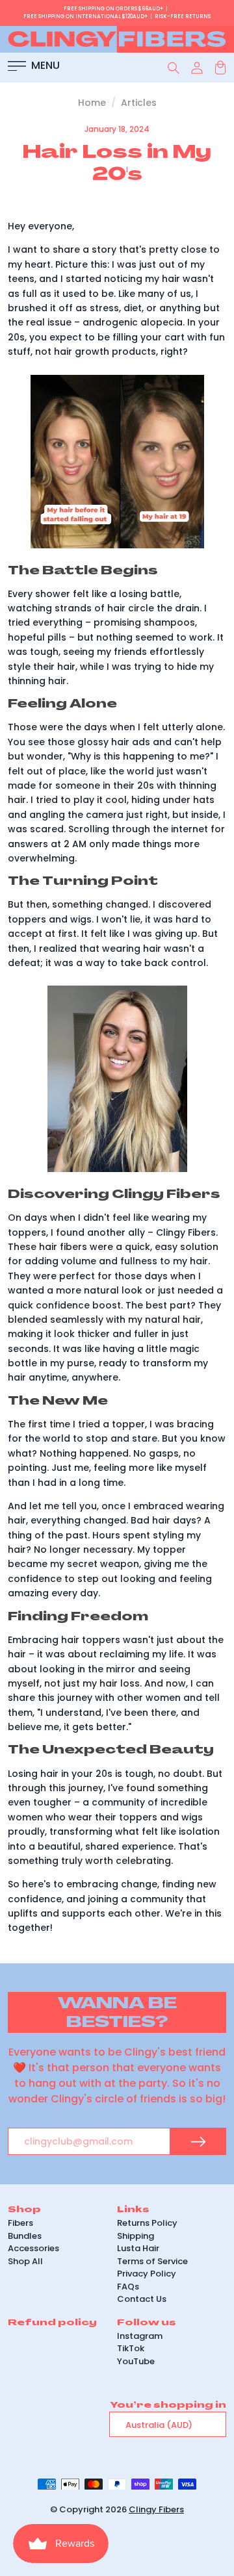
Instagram (140, 2336)
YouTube (136, 2361)
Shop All (25, 2261)
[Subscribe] (198, 2142)
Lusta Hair (138, 2248)
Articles (139, 103)
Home (92, 103)
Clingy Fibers (156, 2509)
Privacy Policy (147, 2274)
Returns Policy (147, 2223)
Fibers (20, 2223)
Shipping (136, 2236)
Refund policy (52, 2322)
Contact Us (142, 2299)
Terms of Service (152, 2261)
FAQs (128, 2287)
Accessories (33, 2248)
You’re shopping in (168, 2405)
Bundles (25, 2236)
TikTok (131, 2348)
